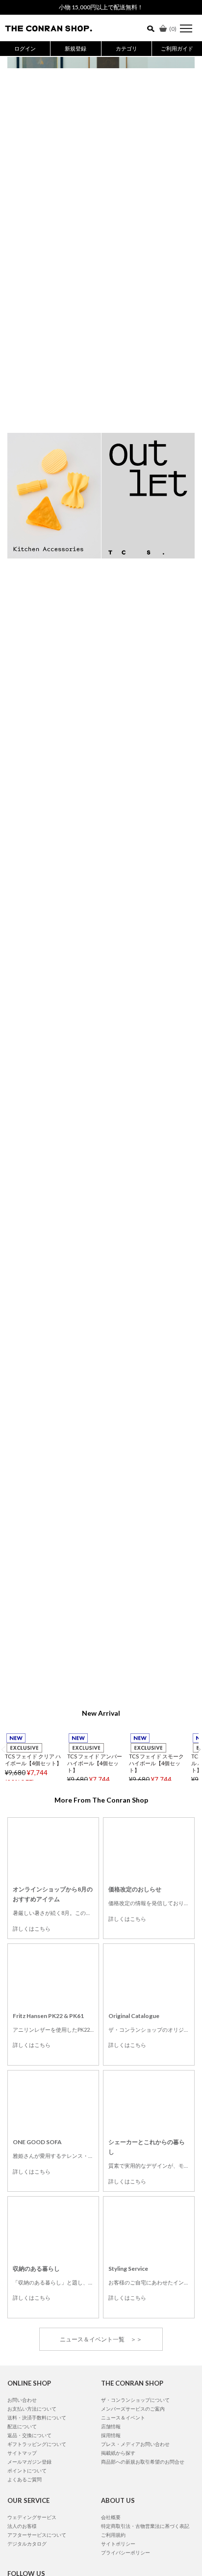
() (173, 29)
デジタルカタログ (27, 2544)
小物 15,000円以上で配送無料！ (101, 7)
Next (199, 1749)
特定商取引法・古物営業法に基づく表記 (145, 2526)
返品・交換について (29, 2435)
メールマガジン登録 (29, 2462)
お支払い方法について (32, 2409)
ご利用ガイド (177, 48)
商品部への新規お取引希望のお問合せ (143, 2462)
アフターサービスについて (37, 2535)
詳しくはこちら (32, 1928)
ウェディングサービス (32, 2517)
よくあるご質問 (25, 2479)
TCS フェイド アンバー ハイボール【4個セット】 (95, 1763)
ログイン (25, 48)
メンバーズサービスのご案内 (133, 2409)
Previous (3, 1749)
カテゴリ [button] (126, 48)
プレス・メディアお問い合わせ (135, 2444)
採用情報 (111, 2435)
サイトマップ (22, 2453)
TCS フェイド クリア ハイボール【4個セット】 (33, 1760)
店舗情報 (111, 2426)
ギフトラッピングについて (37, 2444)
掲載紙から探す (118, 2453)
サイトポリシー (118, 2544)
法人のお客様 (22, 2526)
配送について (22, 2426)
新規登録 (76, 48)
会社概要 (111, 2517)
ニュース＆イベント (123, 2417)
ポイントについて (27, 2470)
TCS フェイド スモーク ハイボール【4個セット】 (156, 1763)
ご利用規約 (113, 2535)
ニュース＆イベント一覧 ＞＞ (101, 2339)
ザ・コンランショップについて (135, 2400)
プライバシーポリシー (126, 2552)
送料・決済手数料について (37, 2417)
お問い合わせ (22, 2400)
